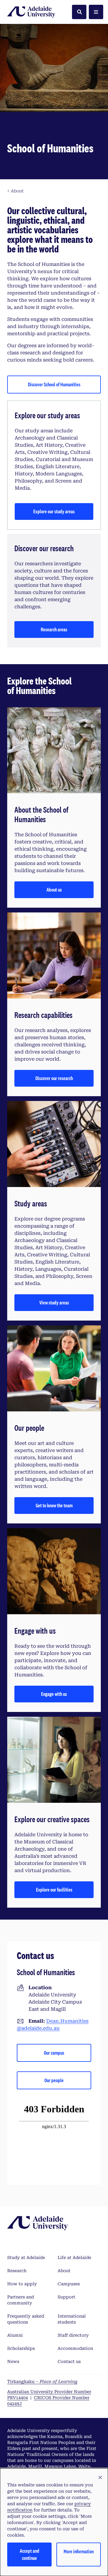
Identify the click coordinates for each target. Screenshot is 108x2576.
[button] (100, 2478)
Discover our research (54, 1078)
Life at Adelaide (74, 2258)
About (64, 2271)
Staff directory (73, 2335)
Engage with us (54, 1694)
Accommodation (75, 2348)
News (13, 2361)
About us (54, 890)
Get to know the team (54, 1505)
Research (17, 2271)
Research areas (54, 629)
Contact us (69, 2361)
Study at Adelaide (26, 2258)
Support (66, 2297)
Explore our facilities (54, 1890)
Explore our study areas (54, 511)
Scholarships (21, 2348)
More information (79, 2551)
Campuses (69, 2284)
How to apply (22, 2284)
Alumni (15, 2335)
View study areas (54, 1302)
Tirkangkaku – (42, 2382)
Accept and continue (30, 2554)
